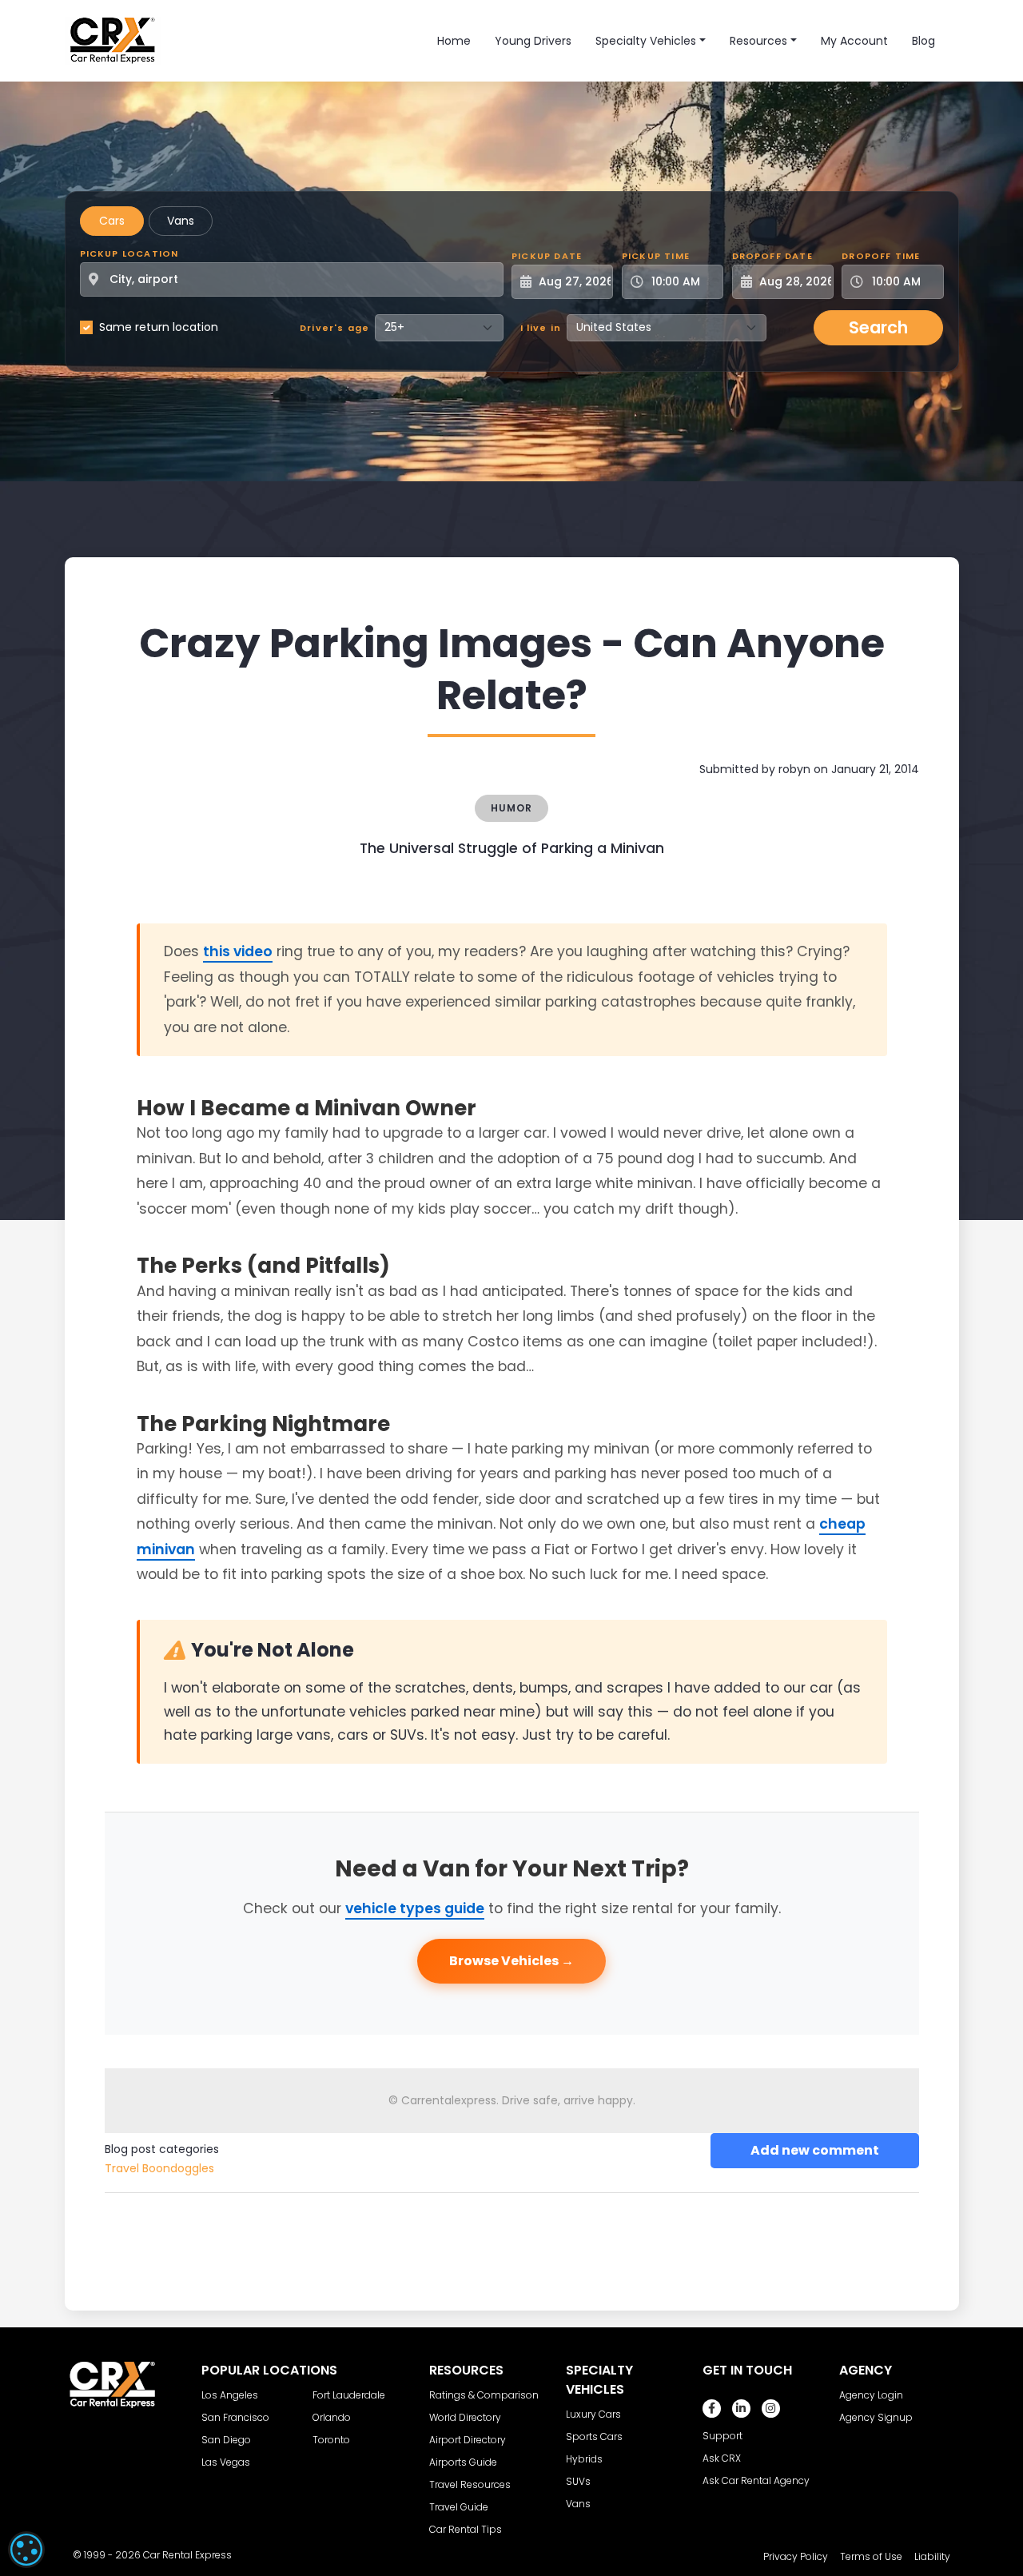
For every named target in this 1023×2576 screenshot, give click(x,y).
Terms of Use (871, 2556)
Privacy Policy (796, 2556)
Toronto (331, 2440)
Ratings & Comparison (484, 2395)
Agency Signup (876, 2417)
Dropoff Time (881, 256)
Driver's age (334, 328)
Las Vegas (226, 2462)
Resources (758, 41)
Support (722, 2436)
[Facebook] (712, 2409)
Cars (112, 221)
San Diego (226, 2440)
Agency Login (871, 2395)
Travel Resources (470, 2484)
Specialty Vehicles (646, 41)
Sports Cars (594, 2436)
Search (878, 327)
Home (454, 41)
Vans (181, 221)
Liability (932, 2556)
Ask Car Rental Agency (756, 2480)
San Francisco (235, 2417)
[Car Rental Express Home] (113, 40)
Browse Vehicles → (511, 1961)
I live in (541, 328)
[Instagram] (771, 2409)
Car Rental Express (187, 2555)
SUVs (578, 2481)
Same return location (159, 327)
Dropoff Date (772, 256)
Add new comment (815, 2150)
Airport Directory (468, 2440)
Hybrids (584, 2459)
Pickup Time (656, 256)
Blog (923, 41)
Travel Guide (459, 2507)
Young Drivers (533, 41)
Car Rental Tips (466, 2529)
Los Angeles (230, 2395)
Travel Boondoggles (159, 2168)
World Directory (465, 2417)
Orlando (332, 2417)
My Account (854, 41)
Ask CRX (722, 2458)
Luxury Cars (593, 2414)
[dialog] (26, 2550)
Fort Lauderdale (349, 2395)
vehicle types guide (415, 1908)
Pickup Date (547, 256)
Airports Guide (463, 2462)
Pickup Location (129, 253)
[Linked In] (741, 2409)
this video (238, 951)
